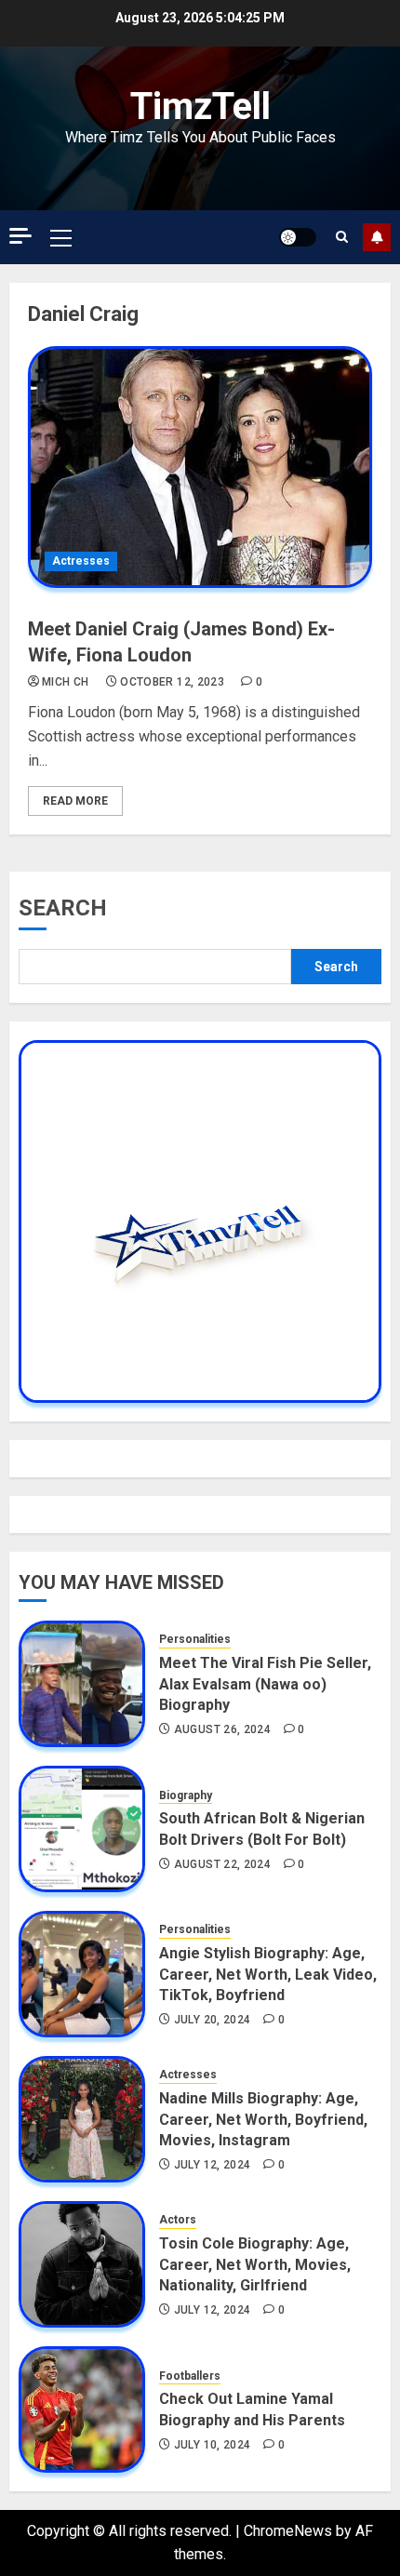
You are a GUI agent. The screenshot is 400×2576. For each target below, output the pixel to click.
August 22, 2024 (222, 1864)
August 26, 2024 (222, 1729)
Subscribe (377, 237)
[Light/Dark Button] (298, 237)
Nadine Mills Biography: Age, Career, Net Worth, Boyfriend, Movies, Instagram (263, 2119)
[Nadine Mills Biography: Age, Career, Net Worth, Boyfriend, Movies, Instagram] (82, 2119)
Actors (178, 2220)
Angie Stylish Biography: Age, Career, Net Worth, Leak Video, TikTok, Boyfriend (268, 1974)
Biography (186, 1795)
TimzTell (200, 107)
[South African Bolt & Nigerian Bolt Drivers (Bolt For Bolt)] (82, 1829)
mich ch (66, 682)
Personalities (195, 1639)
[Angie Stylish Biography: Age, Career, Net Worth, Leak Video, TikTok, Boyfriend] (82, 1974)
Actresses (81, 561)
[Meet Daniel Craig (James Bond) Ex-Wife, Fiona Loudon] (200, 467)
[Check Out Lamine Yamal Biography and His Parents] (82, 2409)
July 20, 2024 (213, 2020)
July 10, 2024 (213, 2445)
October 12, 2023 (172, 682)
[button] (61, 237)
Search (63, 908)
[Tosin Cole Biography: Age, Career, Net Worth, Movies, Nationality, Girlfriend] (82, 2264)
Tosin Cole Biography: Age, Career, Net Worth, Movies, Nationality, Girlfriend (255, 2264)
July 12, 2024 (213, 2165)
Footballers (190, 2376)
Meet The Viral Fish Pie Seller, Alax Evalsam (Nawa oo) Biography (265, 1684)
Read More (75, 801)
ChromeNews (288, 2531)
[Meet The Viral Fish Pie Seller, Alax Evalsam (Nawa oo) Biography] (82, 1684)
